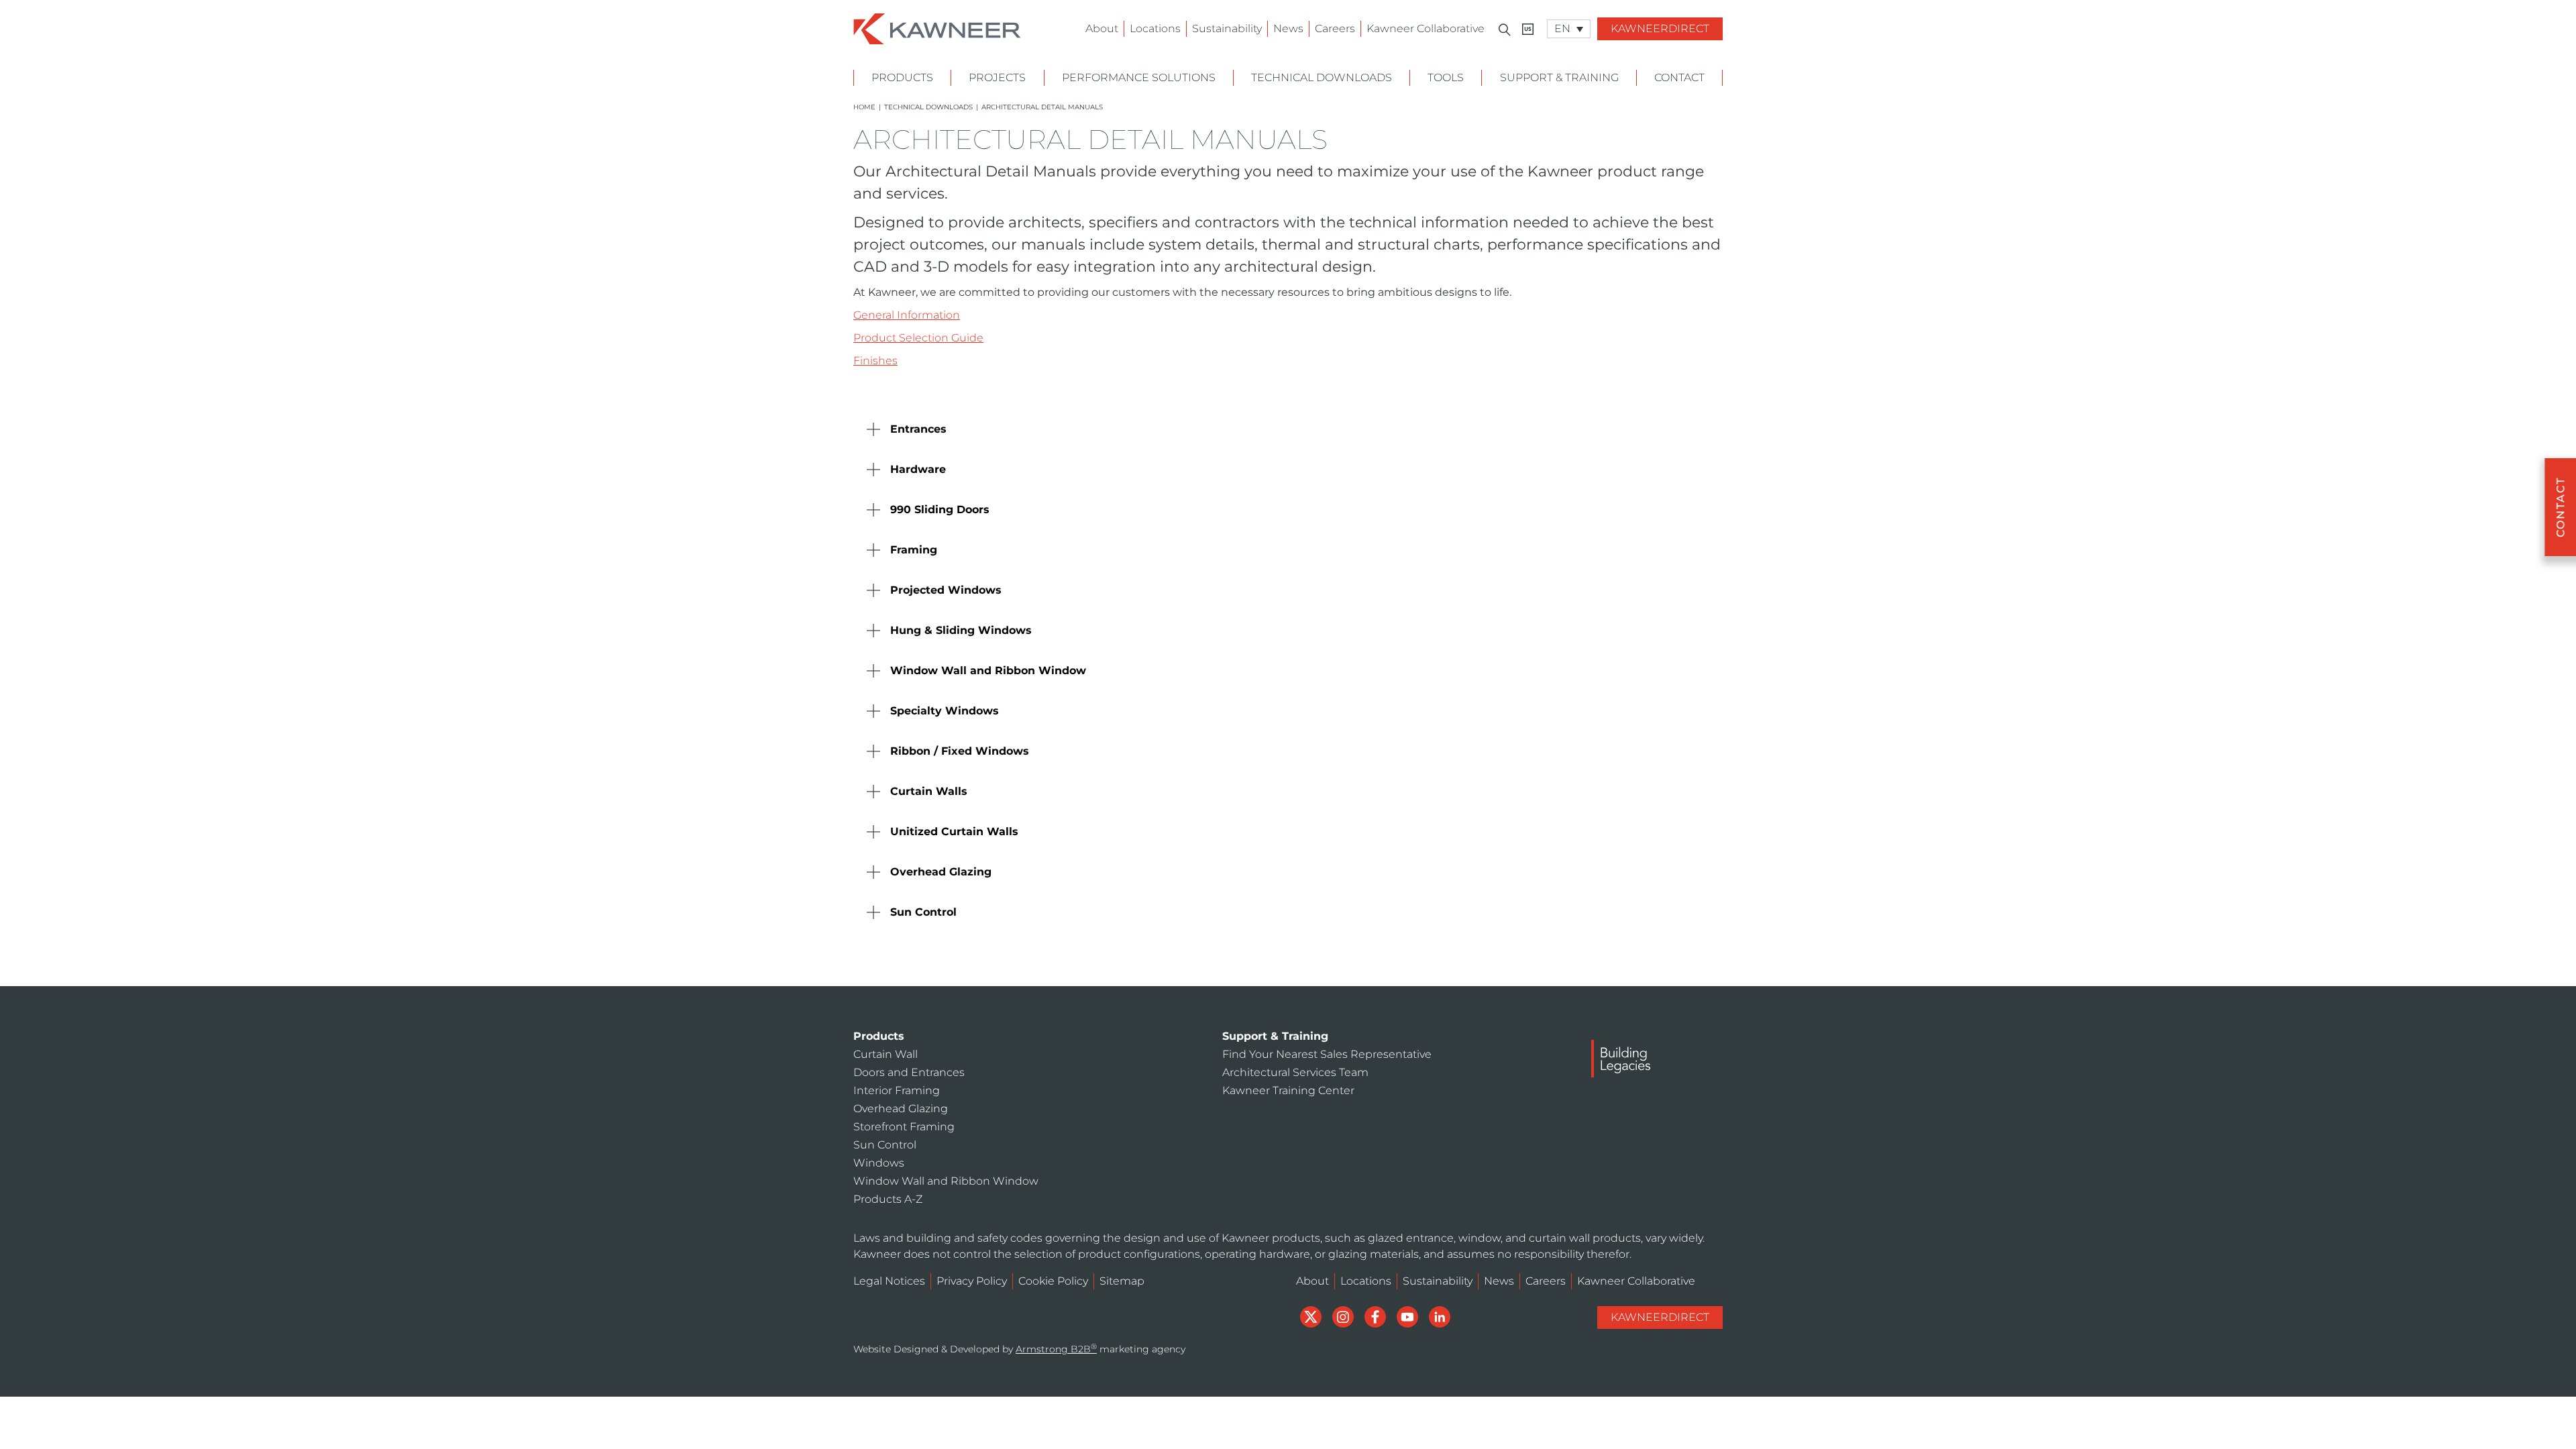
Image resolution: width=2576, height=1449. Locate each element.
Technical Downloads (1322, 77)
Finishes (875, 361)
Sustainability (1227, 29)
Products (902, 77)
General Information (907, 315)
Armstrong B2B (1056, 1349)
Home (864, 107)
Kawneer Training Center (1288, 1090)
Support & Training (1559, 77)
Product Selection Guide (918, 338)
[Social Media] (1312, 1316)
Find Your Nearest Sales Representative (1327, 1054)
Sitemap (1122, 1281)
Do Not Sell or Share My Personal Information (974, 1297)
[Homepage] (937, 28)
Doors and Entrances (909, 1072)
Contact (1679, 77)
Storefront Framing (904, 1127)
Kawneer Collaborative (1426, 29)
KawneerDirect (1660, 29)
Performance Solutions (1139, 77)
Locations (1155, 29)
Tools (1446, 77)
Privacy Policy (972, 1281)
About (1102, 29)
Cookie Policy (1053, 1281)
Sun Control (885, 1145)
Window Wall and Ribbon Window (946, 1181)
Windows (879, 1163)
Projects (997, 77)
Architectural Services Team (1295, 1072)
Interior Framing (897, 1090)
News (1288, 29)
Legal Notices (889, 1281)
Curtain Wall (885, 1054)
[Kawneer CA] (1528, 29)
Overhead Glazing (901, 1109)
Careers (1335, 29)
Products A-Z (888, 1199)
